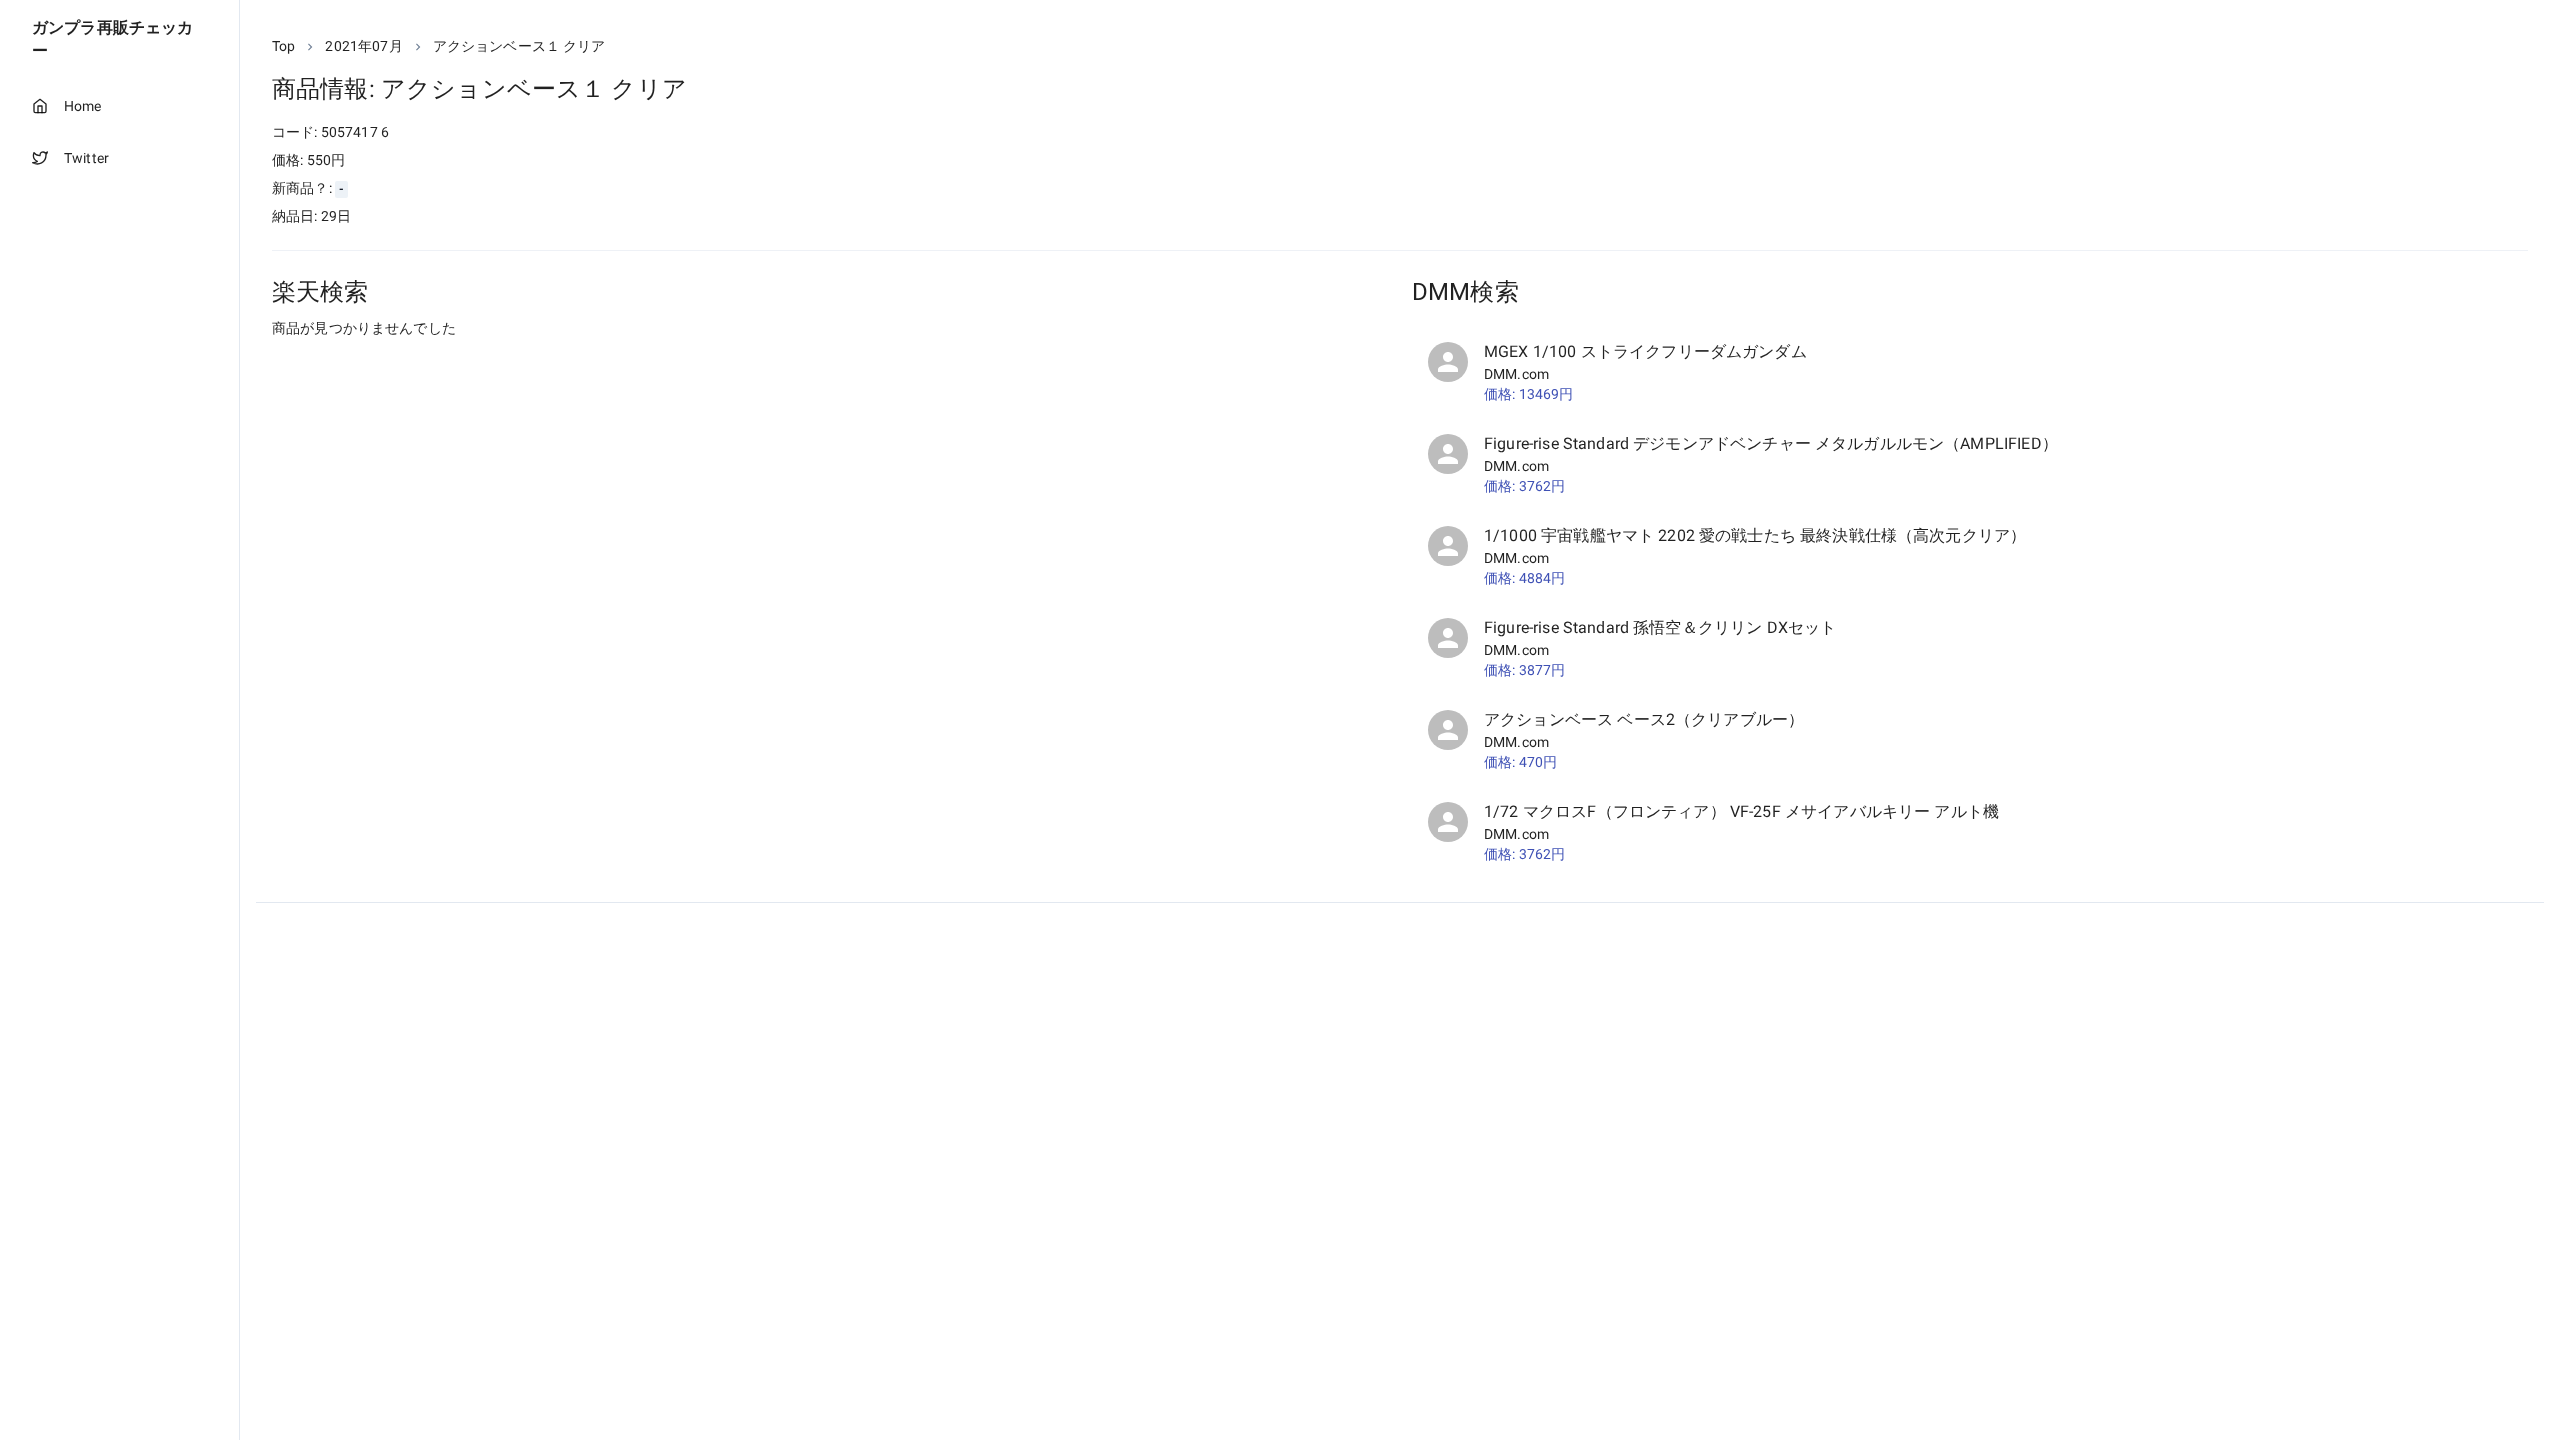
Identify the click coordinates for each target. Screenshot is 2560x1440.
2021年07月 (363, 46)
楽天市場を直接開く (360, 365)
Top (283, 46)
